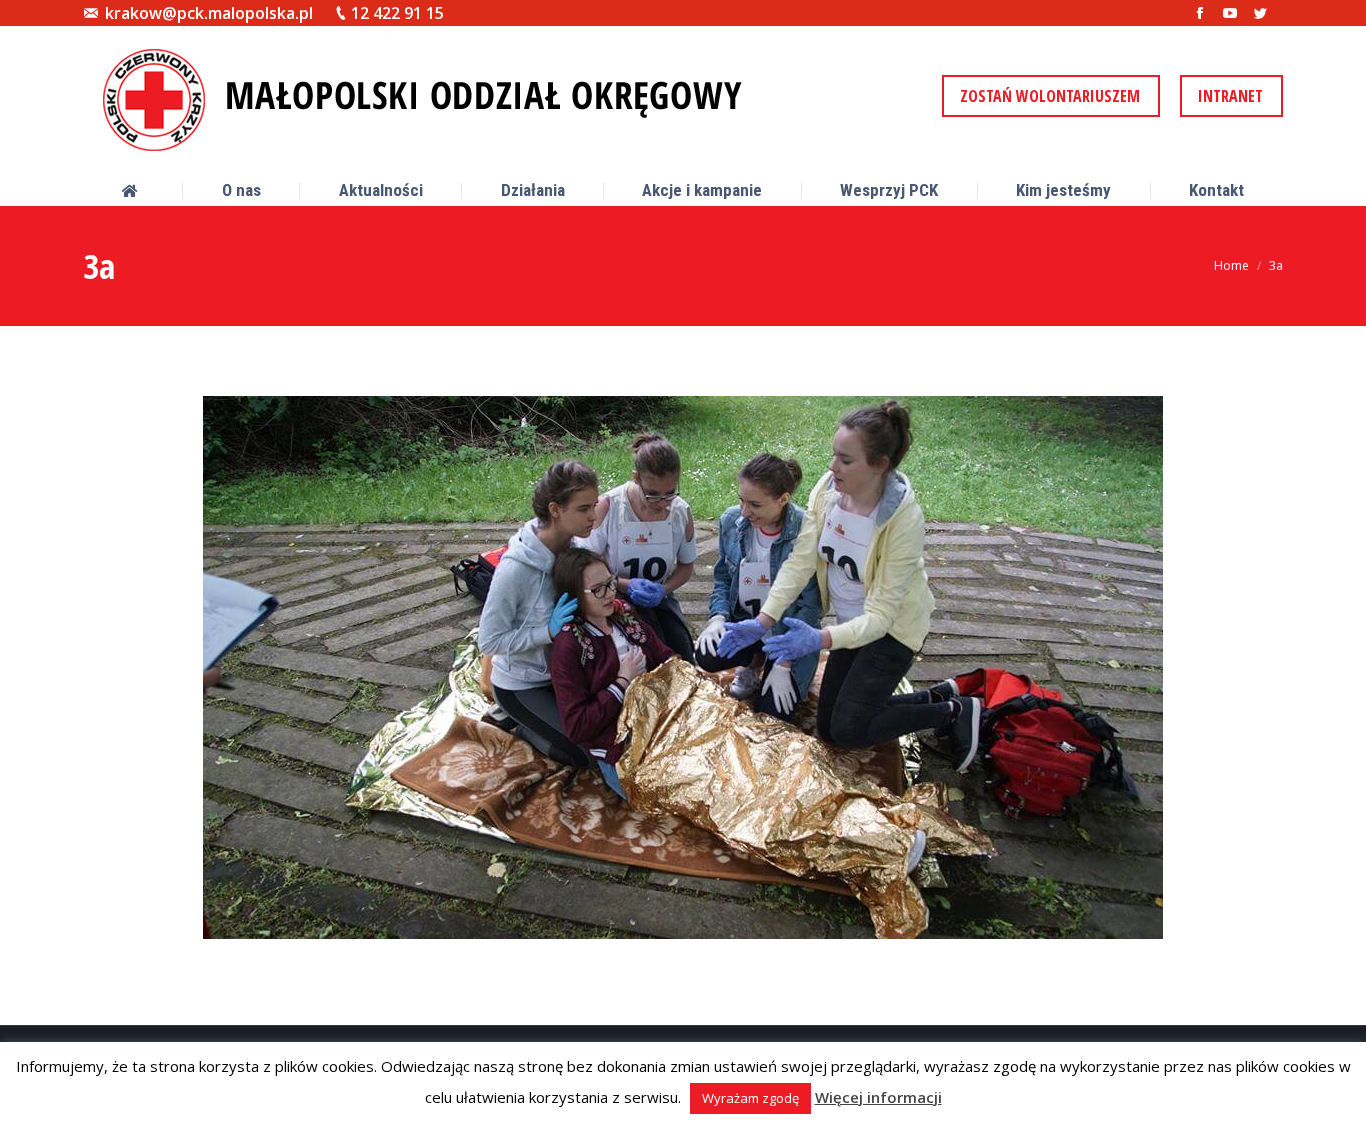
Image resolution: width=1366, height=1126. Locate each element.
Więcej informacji (878, 1097)
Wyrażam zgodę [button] (750, 1098)
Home (1231, 265)
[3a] (683, 667)
